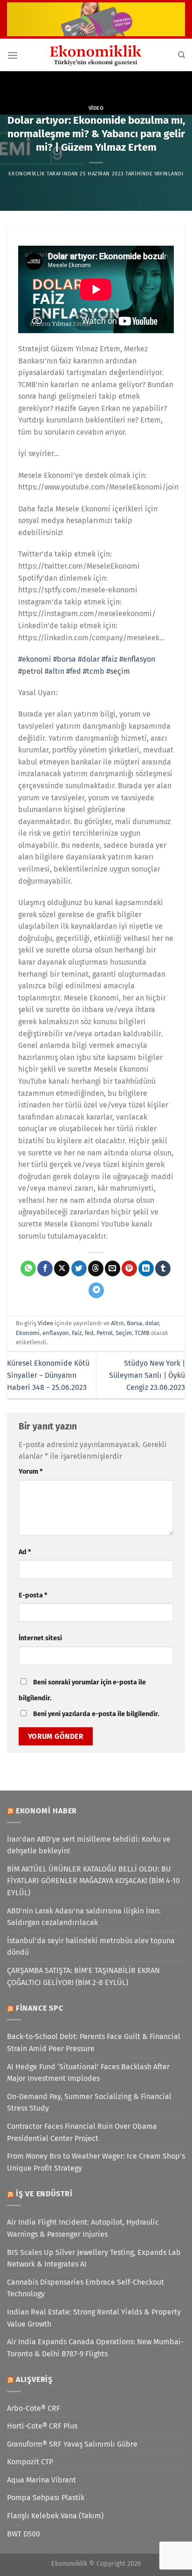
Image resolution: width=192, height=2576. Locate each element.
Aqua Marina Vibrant (41, 2480)
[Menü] (13, 55)
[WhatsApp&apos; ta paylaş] (28, 1268)
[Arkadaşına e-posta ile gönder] (113, 1268)
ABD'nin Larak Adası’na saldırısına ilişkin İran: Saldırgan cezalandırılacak (84, 1917)
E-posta (33, 1595)
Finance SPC (40, 2008)
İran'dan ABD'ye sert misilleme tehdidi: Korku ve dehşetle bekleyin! (89, 1845)
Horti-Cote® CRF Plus (42, 2426)
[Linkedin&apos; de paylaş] (146, 1268)
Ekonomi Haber (46, 1811)
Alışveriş (34, 2379)
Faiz (77, 1333)
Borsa (134, 1323)
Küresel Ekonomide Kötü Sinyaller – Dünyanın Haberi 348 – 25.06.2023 (48, 1375)
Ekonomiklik (27, 174)
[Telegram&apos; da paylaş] (96, 1290)
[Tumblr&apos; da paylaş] (163, 1268)
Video (96, 108)
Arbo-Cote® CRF (34, 2408)
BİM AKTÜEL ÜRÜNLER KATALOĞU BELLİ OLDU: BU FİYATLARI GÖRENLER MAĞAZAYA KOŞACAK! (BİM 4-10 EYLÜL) (93, 1881)
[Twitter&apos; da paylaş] (79, 1268)
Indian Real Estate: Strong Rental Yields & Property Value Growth (94, 2318)
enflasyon (56, 1333)
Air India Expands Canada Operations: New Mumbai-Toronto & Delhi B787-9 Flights (95, 2348)
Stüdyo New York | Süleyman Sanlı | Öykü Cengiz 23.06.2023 (147, 1375)
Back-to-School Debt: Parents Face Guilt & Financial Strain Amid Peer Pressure (94, 2043)
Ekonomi (28, 1333)
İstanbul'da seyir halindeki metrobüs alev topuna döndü (91, 1947)
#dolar (89, 659)
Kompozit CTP (30, 2462)
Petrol (105, 1333)
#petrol (31, 671)
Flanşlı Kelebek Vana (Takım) (55, 2516)
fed (89, 1333)
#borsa (65, 659)
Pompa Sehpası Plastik (46, 2498)
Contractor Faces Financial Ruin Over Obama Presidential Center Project (82, 2132)
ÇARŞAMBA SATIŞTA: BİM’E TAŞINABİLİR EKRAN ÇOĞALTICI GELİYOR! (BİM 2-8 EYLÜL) (83, 1976)
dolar (152, 1323)
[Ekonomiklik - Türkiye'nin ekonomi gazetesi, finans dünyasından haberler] (96, 55)
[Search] (182, 55)
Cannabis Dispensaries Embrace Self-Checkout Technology (86, 2288)
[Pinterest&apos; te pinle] (129, 1268)
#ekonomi (35, 659)
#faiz (110, 659)
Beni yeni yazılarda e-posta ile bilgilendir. (96, 1714)
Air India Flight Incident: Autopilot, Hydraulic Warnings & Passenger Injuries (83, 2228)
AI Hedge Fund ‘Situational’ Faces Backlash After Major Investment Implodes (88, 2073)
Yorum (31, 1472)
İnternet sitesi (40, 1638)
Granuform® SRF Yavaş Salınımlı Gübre (72, 2444)
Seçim (124, 1333)
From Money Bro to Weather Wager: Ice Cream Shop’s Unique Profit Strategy (96, 2162)
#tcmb (94, 671)
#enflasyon (137, 659)
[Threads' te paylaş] (96, 1268)
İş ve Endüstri (44, 2194)
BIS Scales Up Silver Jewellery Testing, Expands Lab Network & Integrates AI (94, 2258)
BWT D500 (24, 2534)
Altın (117, 1323)
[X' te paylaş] (62, 1268)
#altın (55, 671)
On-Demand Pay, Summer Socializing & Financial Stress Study (89, 2103)
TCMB (142, 1333)
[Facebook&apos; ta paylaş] (45, 1268)
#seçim (118, 671)
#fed (74, 671)
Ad (25, 1552)
